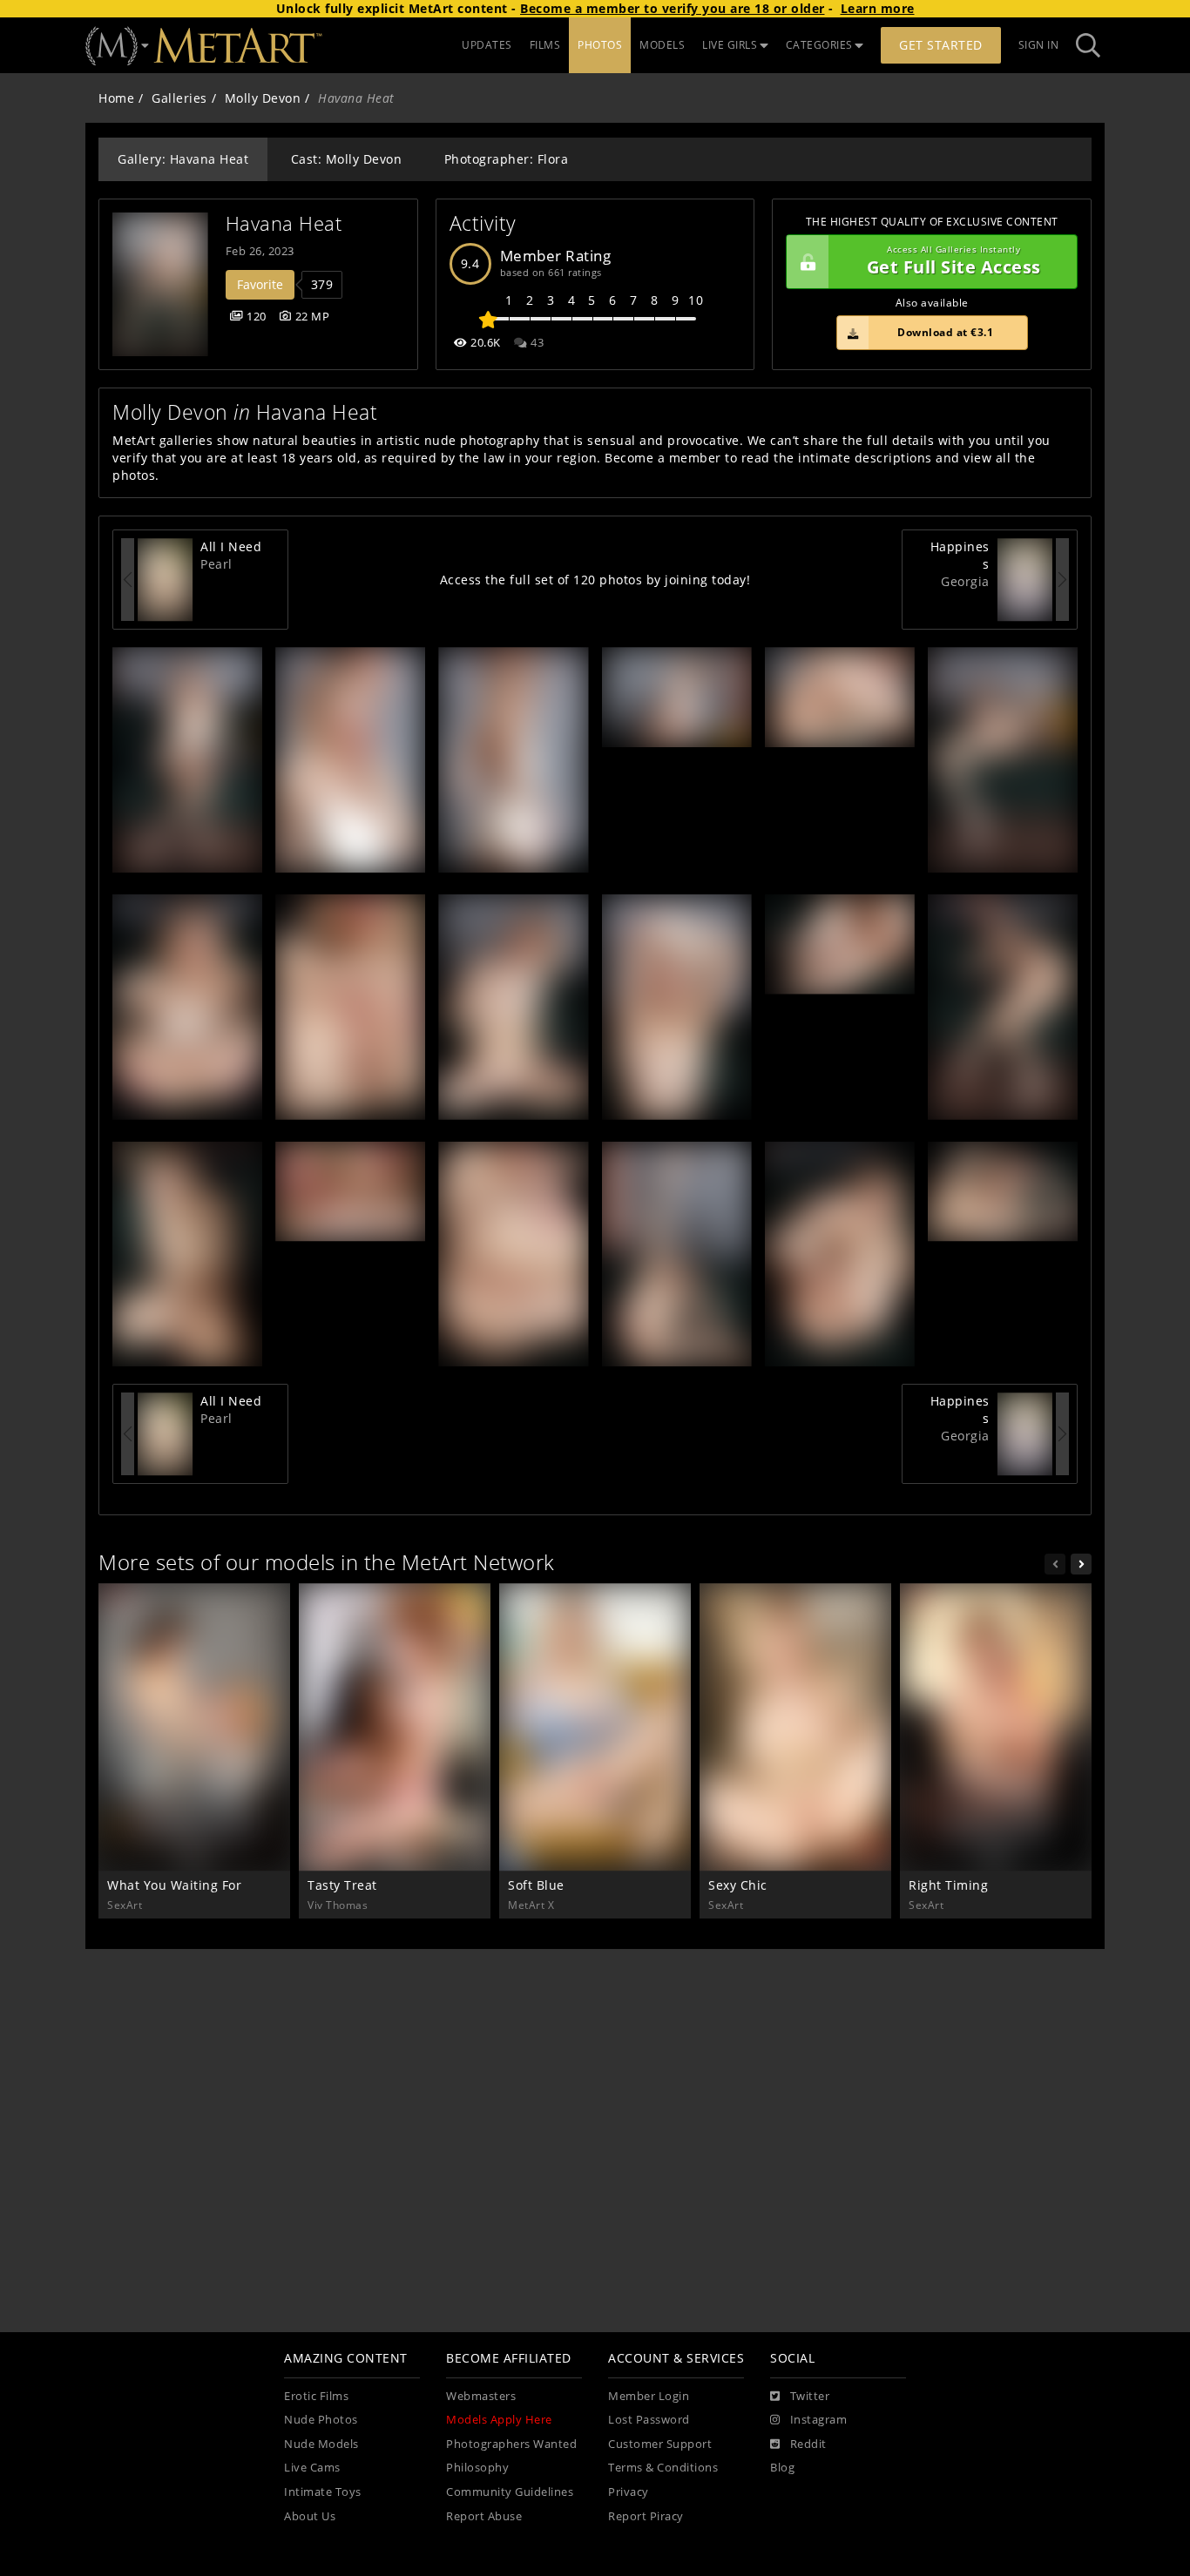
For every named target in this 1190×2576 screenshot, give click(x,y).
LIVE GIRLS (730, 45)
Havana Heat (284, 223)
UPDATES (487, 45)
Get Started (941, 45)
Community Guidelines (510, 2492)
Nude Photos (321, 2420)
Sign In (1039, 45)
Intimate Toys (323, 2492)
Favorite (260, 284)
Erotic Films (316, 2396)
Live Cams (312, 2468)
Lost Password (649, 2420)
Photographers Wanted (511, 2444)
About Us (310, 2516)
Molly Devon (263, 98)
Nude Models (321, 2444)
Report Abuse (484, 2516)
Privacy (629, 2492)
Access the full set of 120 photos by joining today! (595, 580)
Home (116, 98)
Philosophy (477, 2468)
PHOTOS (600, 45)
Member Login (649, 2396)
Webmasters (481, 2396)
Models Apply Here (499, 2420)
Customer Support (660, 2444)
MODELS (662, 45)
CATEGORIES (819, 45)
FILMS (545, 45)
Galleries (179, 98)
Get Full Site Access (954, 262)
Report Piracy (646, 2516)
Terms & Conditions (663, 2468)
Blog (782, 2468)
